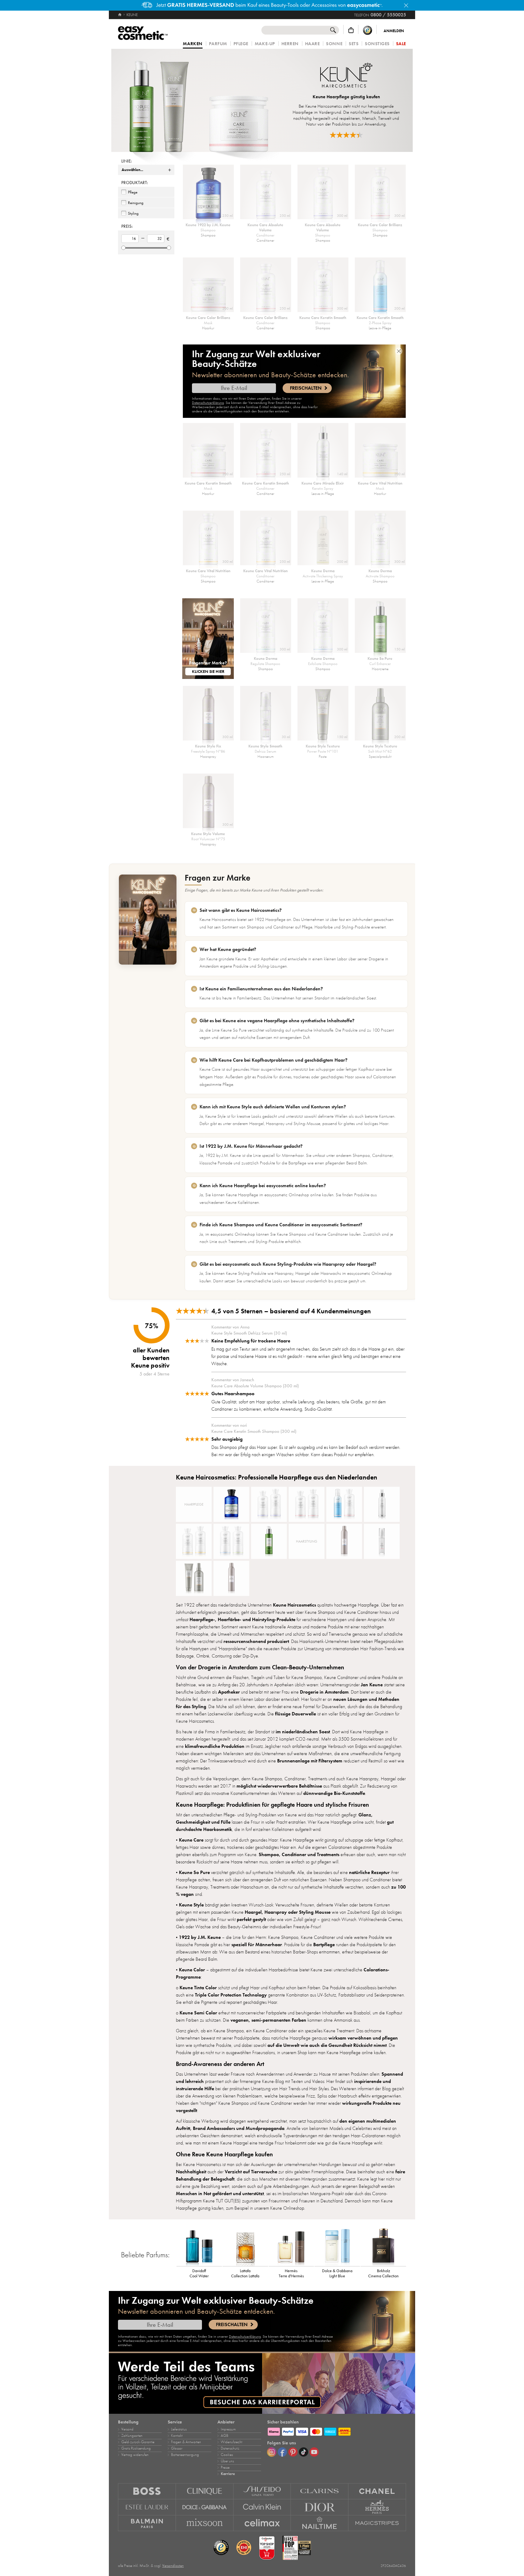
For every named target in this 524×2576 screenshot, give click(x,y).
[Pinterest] (293, 2452)
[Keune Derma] (231, 1541)
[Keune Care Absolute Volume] (269, 1504)
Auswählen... (132, 170)
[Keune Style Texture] (194, 1578)
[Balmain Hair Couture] (147, 2523)
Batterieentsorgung (185, 2455)
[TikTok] (304, 2452)
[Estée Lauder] (147, 2507)
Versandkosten (173, 2566)
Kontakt (177, 2436)
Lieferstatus (179, 2429)
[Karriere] (262, 2383)
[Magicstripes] (377, 2523)
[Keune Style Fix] (344, 1541)
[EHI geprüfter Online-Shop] (244, 2548)
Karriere (228, 2474)
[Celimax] (262, 2523)
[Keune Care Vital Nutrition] (194, 1541)
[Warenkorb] (351, 30)
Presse (225, 2467)
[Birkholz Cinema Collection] (383, 2246)
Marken (193, 44)
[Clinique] (205, 2491)
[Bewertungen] (346, 135)
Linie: (126, 161)
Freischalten (306, 388)
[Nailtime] (320, 2523)
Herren (290, 44)
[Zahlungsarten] (337, 2431)
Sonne (334, 44)
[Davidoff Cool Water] (199, 2246)
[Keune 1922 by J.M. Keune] (231, 1504)
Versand (127, 2429)
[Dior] (320, 2507)
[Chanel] (377, 2491)
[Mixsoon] (205, 2523)
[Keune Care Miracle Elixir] (382, 1504)
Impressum (228, 2429)
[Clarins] (320, 2491)
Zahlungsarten (132, 2436)
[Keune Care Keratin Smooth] (344, 1504)
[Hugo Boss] (147, 2491)
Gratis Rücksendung (136, 2448)
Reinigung (136, 203)
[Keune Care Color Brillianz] (307, 1504)
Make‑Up (265, 44)
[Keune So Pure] (269, 1541)
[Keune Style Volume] (231, 1578)
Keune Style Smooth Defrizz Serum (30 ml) (249, 1333)
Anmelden (394, 31)
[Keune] (198, 100)
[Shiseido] (262, 2491)
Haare (312, 44)
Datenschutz (230, 2448)
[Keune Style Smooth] (382, 1541)
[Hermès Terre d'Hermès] (291, 2246)
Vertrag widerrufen (135, 2455)
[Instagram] (272, 2452)
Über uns (227, 2461)
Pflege (241, 44)
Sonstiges (377, 44)
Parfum (218, 44)
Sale (401, 44)
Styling (133, 213)
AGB (225, 2436)
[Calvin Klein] (262, 2507)
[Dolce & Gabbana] (205, 2507)
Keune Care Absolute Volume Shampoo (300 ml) (255, 1386)
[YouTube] (314, 2452)
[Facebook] (282, 2452)
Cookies (227, 2455)
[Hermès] (377, 2507)
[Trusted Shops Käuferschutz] (368, 30)
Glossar (177, 2448)
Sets (354, 44)
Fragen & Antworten (186, 2442)
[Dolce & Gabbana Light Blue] (337, 2246)
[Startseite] (120, 15)
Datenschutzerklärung (208, 403)
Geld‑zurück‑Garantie (138, 2442)
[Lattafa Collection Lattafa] (245, 2246)
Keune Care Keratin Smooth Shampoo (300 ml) (254, 1431)
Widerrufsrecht (232, 2442)
